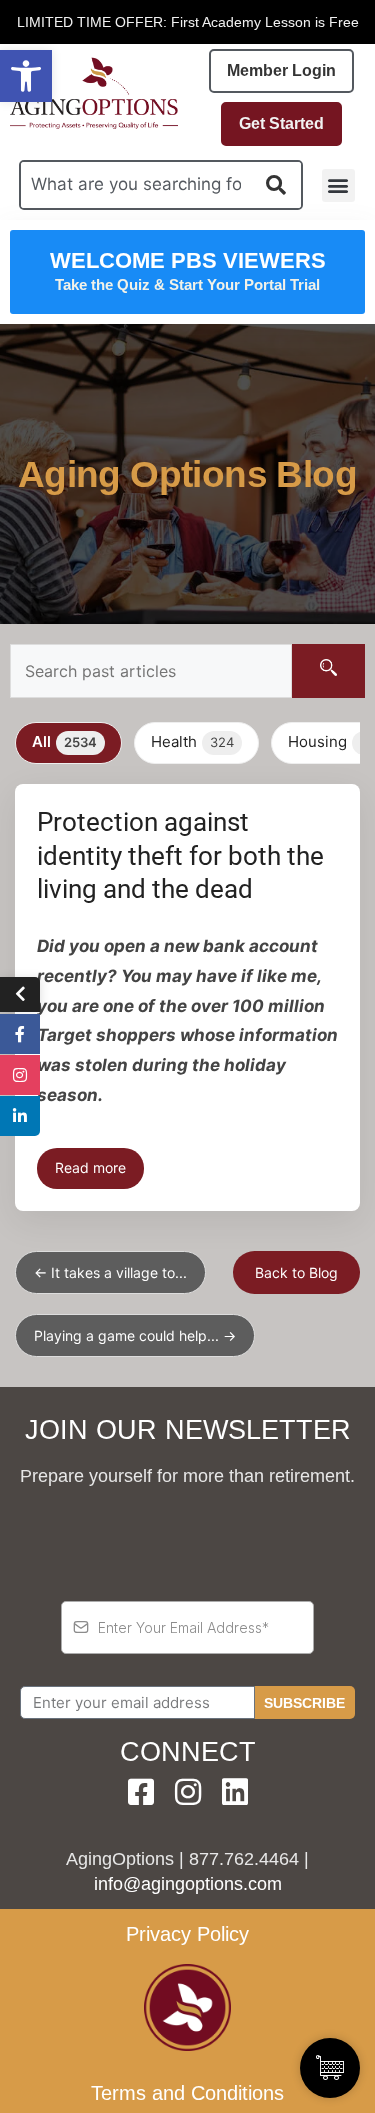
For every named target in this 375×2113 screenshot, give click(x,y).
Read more (90, 1167)
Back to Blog (296, 1272)
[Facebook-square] (141, 1792)
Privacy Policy (187, 1934)
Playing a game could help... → (135, 1335)
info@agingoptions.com (188, 1884)
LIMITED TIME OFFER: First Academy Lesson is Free (188, 22)
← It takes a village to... (110, 1272)
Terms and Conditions (187, 2093)
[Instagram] (188, 1792)
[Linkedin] (235, 1792)
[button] (26, 76)
